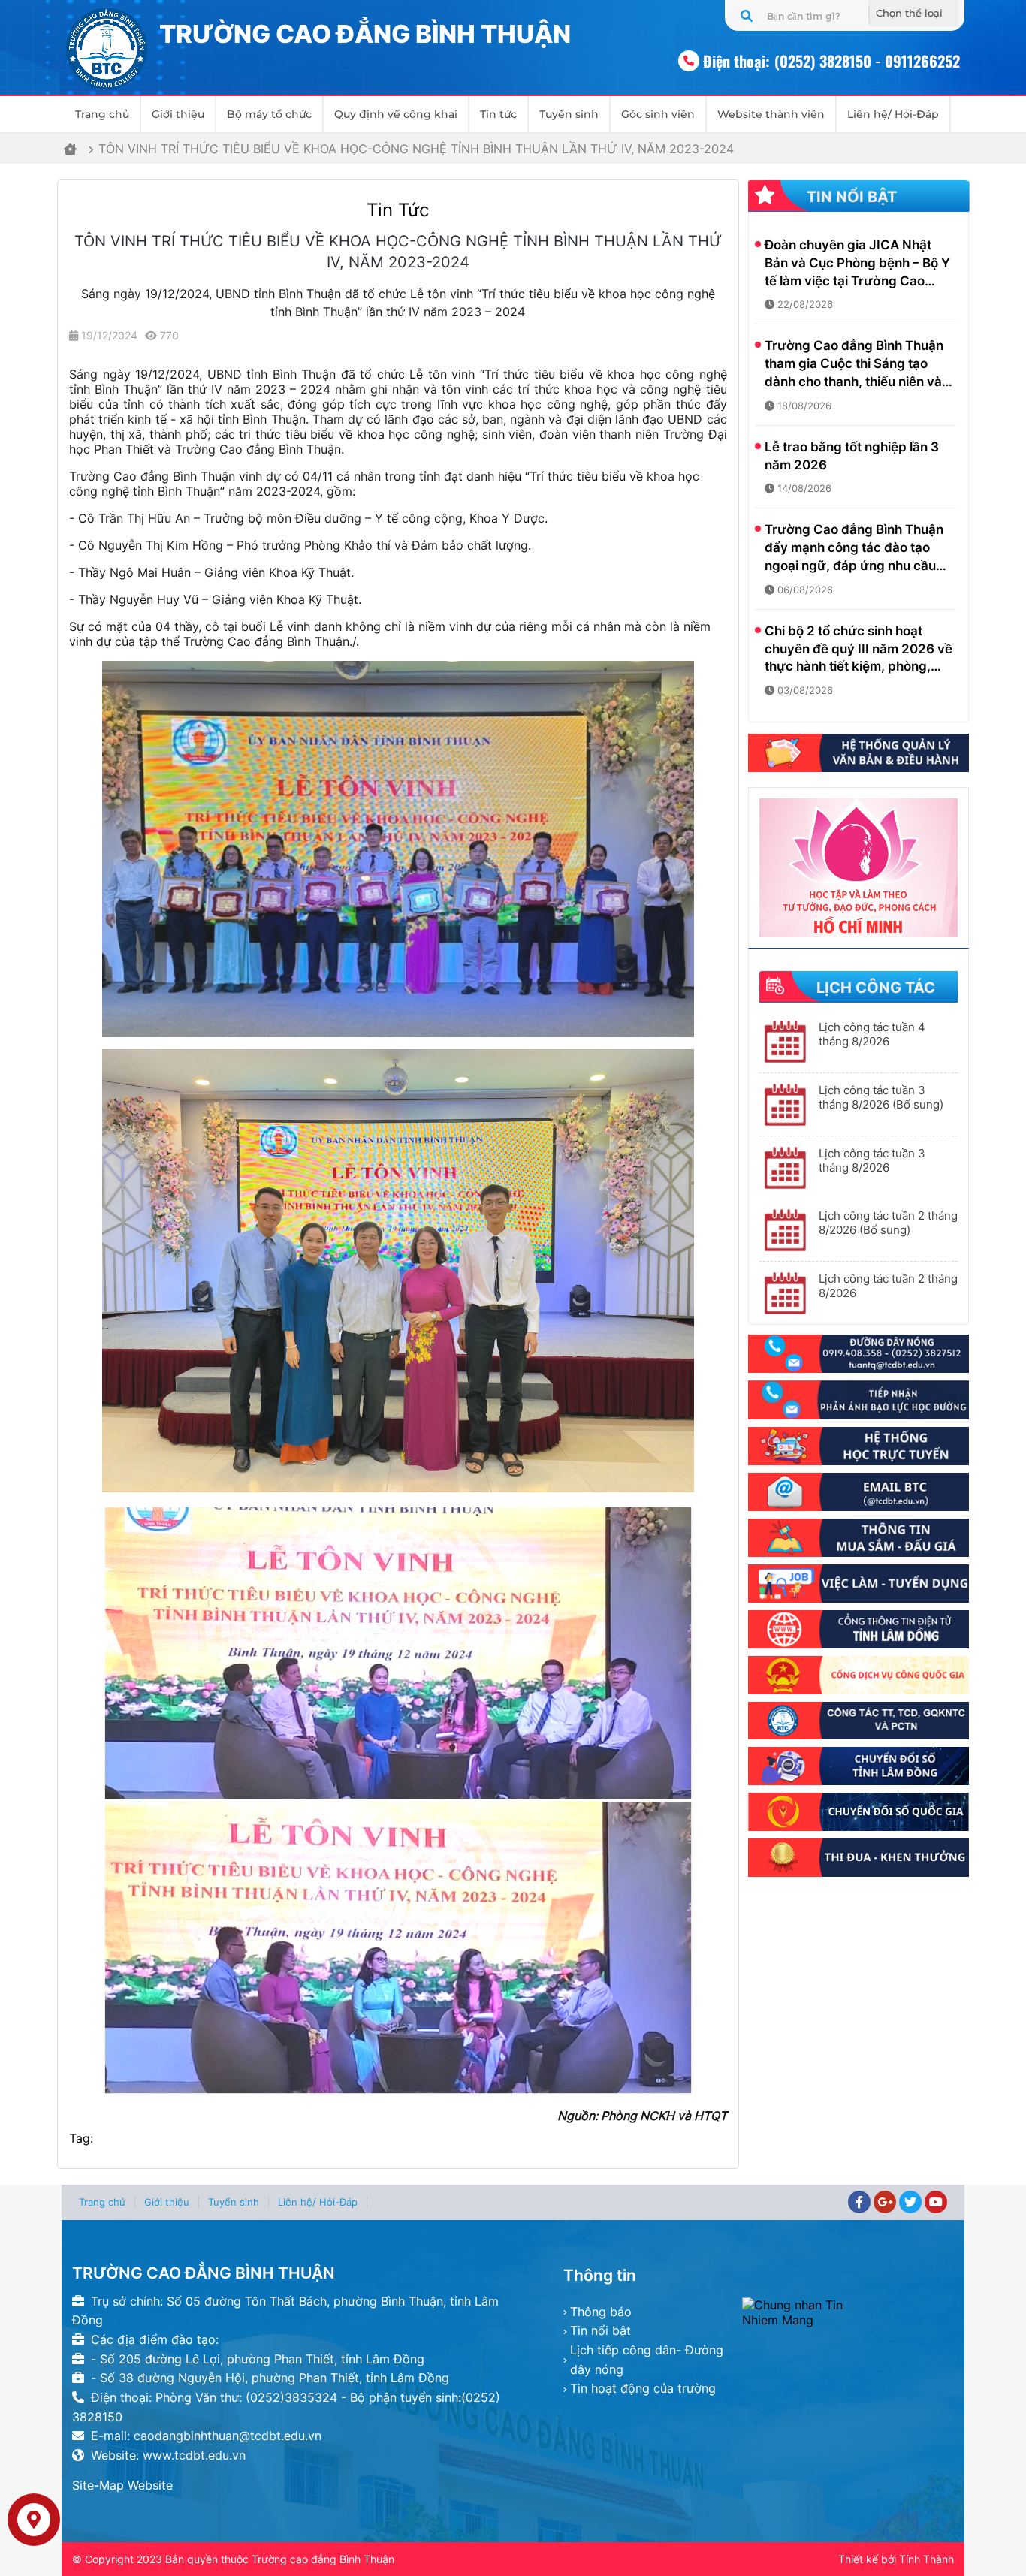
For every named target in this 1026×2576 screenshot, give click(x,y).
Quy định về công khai (396, 114)
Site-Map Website (122, 2485)
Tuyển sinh (569, 114)
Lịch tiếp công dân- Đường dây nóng (647, 2360)
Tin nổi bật (601, 2330)
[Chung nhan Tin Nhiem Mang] (848, 2312)
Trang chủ (102, 114)
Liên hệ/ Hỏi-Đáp (893, 114)
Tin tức (498, 114)
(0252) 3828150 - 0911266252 (867, 61)
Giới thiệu (178, 114)
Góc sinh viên (658, 114)
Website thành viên (771, 114)
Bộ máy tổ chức (269, 114)
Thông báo (601, 2312)
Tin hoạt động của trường (643, 2388)
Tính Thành (926, 2559)
